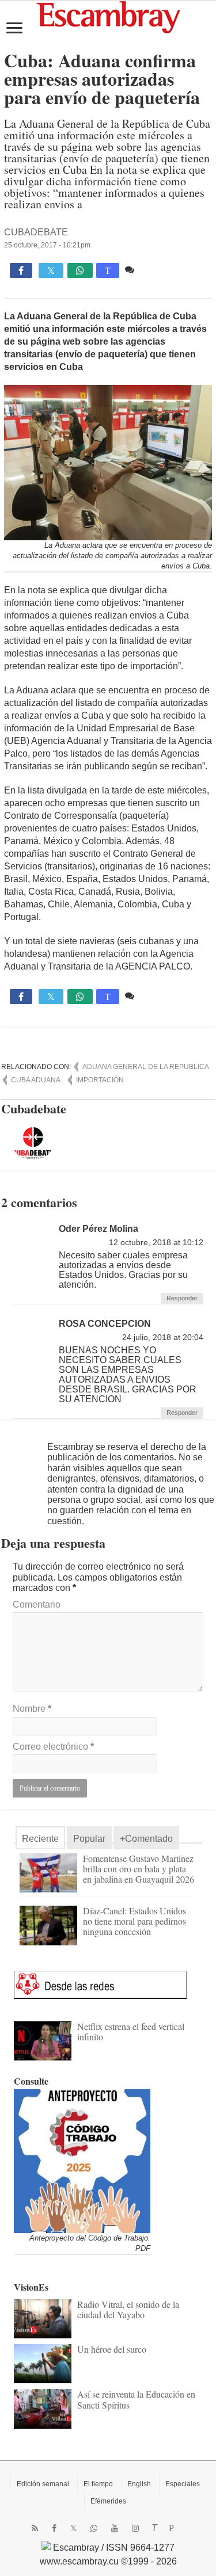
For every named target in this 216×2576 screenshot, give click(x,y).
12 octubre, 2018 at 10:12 (156, 1243)
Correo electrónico (53, 1747)
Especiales (183, 2484)
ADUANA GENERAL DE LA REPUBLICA (146, 1067)
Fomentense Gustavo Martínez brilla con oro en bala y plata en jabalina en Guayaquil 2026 (139, 1869)
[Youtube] (115, 2528)
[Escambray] (108, 16)
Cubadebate (36, 232)
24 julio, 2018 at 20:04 (163, 1337)
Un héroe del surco (112, 2349)
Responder (182, 1298)
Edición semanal (43, 2484)
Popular (89, 1839)
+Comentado (146, 1839)
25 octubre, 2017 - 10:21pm (47, 245)
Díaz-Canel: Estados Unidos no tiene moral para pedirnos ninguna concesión (134, 1921)
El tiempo (98, 2484)
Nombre (32, 1709)
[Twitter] (73, 2528)
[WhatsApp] (94, 2528)
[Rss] (35, 2528)
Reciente (40, 1839)
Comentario (37, 1604)
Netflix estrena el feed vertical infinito (131, 2031)
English (139, 2484)
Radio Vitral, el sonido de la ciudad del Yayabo (128, 2309)
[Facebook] (54, 2528)
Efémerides (108, 2501)
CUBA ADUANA (36, 1080)
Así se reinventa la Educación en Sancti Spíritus (136, 2399)
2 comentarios (166, 270)
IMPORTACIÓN (100, 1080)
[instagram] (135, 2528)
